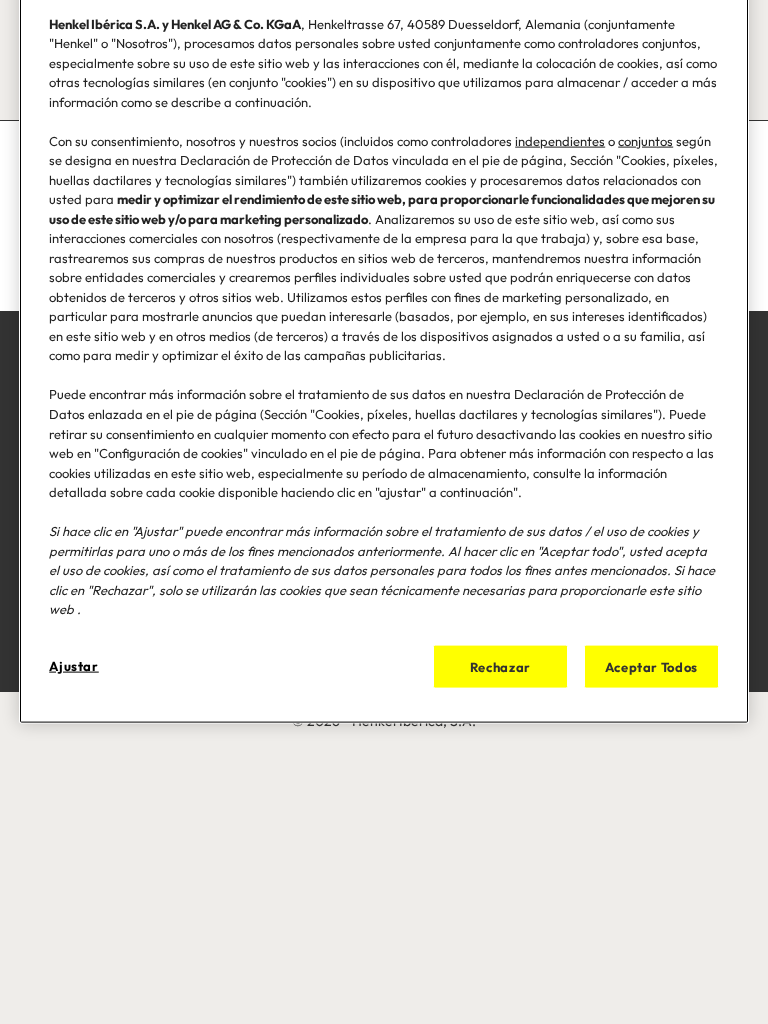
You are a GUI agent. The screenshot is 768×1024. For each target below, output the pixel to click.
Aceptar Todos (651, 666)
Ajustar (74, 665)
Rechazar (500, 666)
